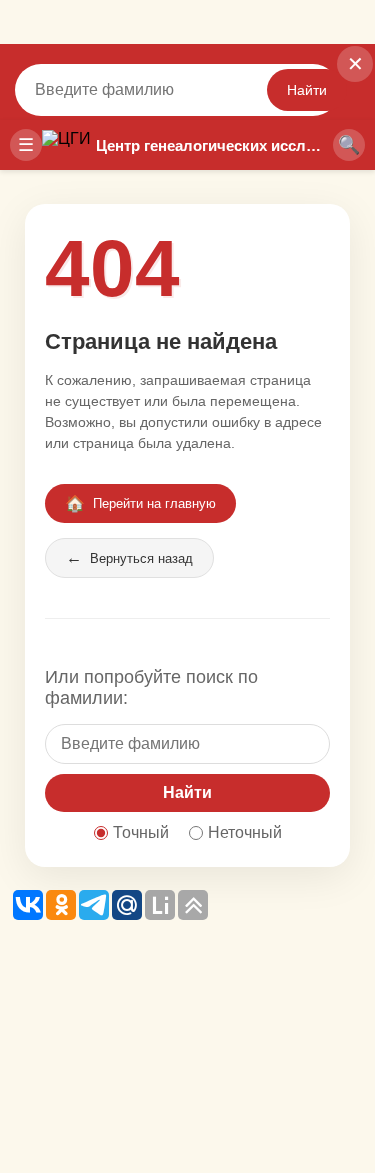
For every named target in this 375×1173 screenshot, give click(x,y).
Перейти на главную (140, 503)
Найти (307, 90)
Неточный (245, 832)
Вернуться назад (129, 557)
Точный (141, 832)
